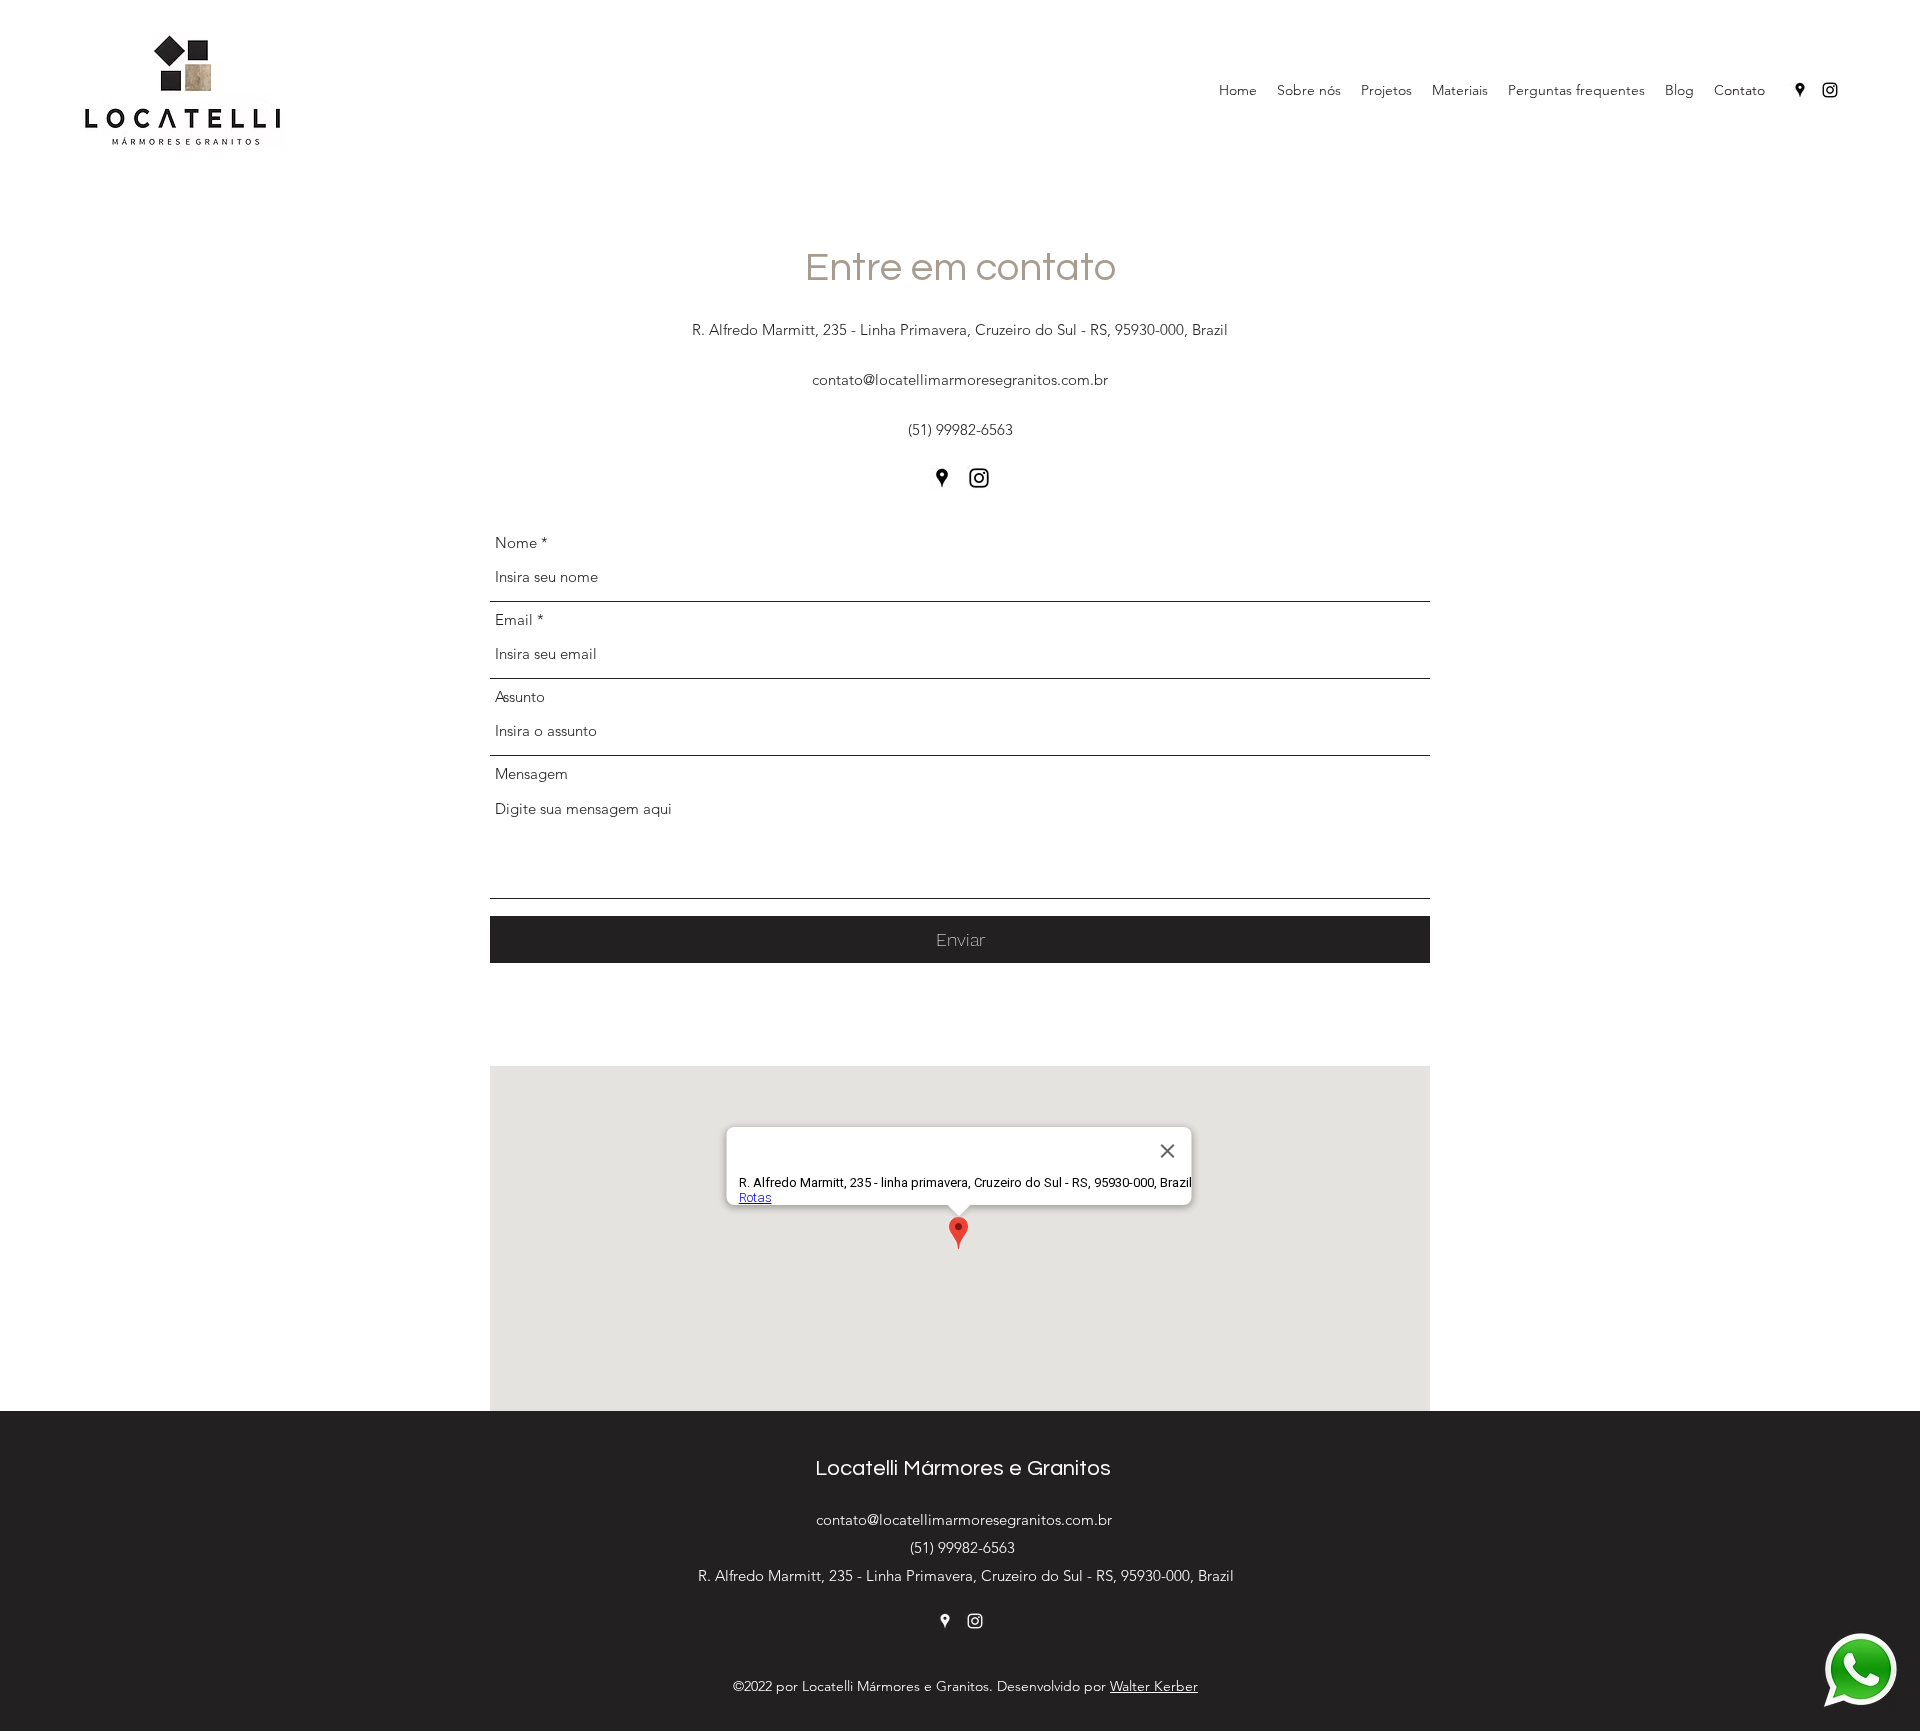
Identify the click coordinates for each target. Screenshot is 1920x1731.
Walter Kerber (1154, 1686)
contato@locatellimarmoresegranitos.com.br (960, 379)
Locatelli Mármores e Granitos (963, 1468)
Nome (516, 542)
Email (514, 619)
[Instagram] (1830, 90)
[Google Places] (1800, 90)
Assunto (520, 696)
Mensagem (531, 773)
